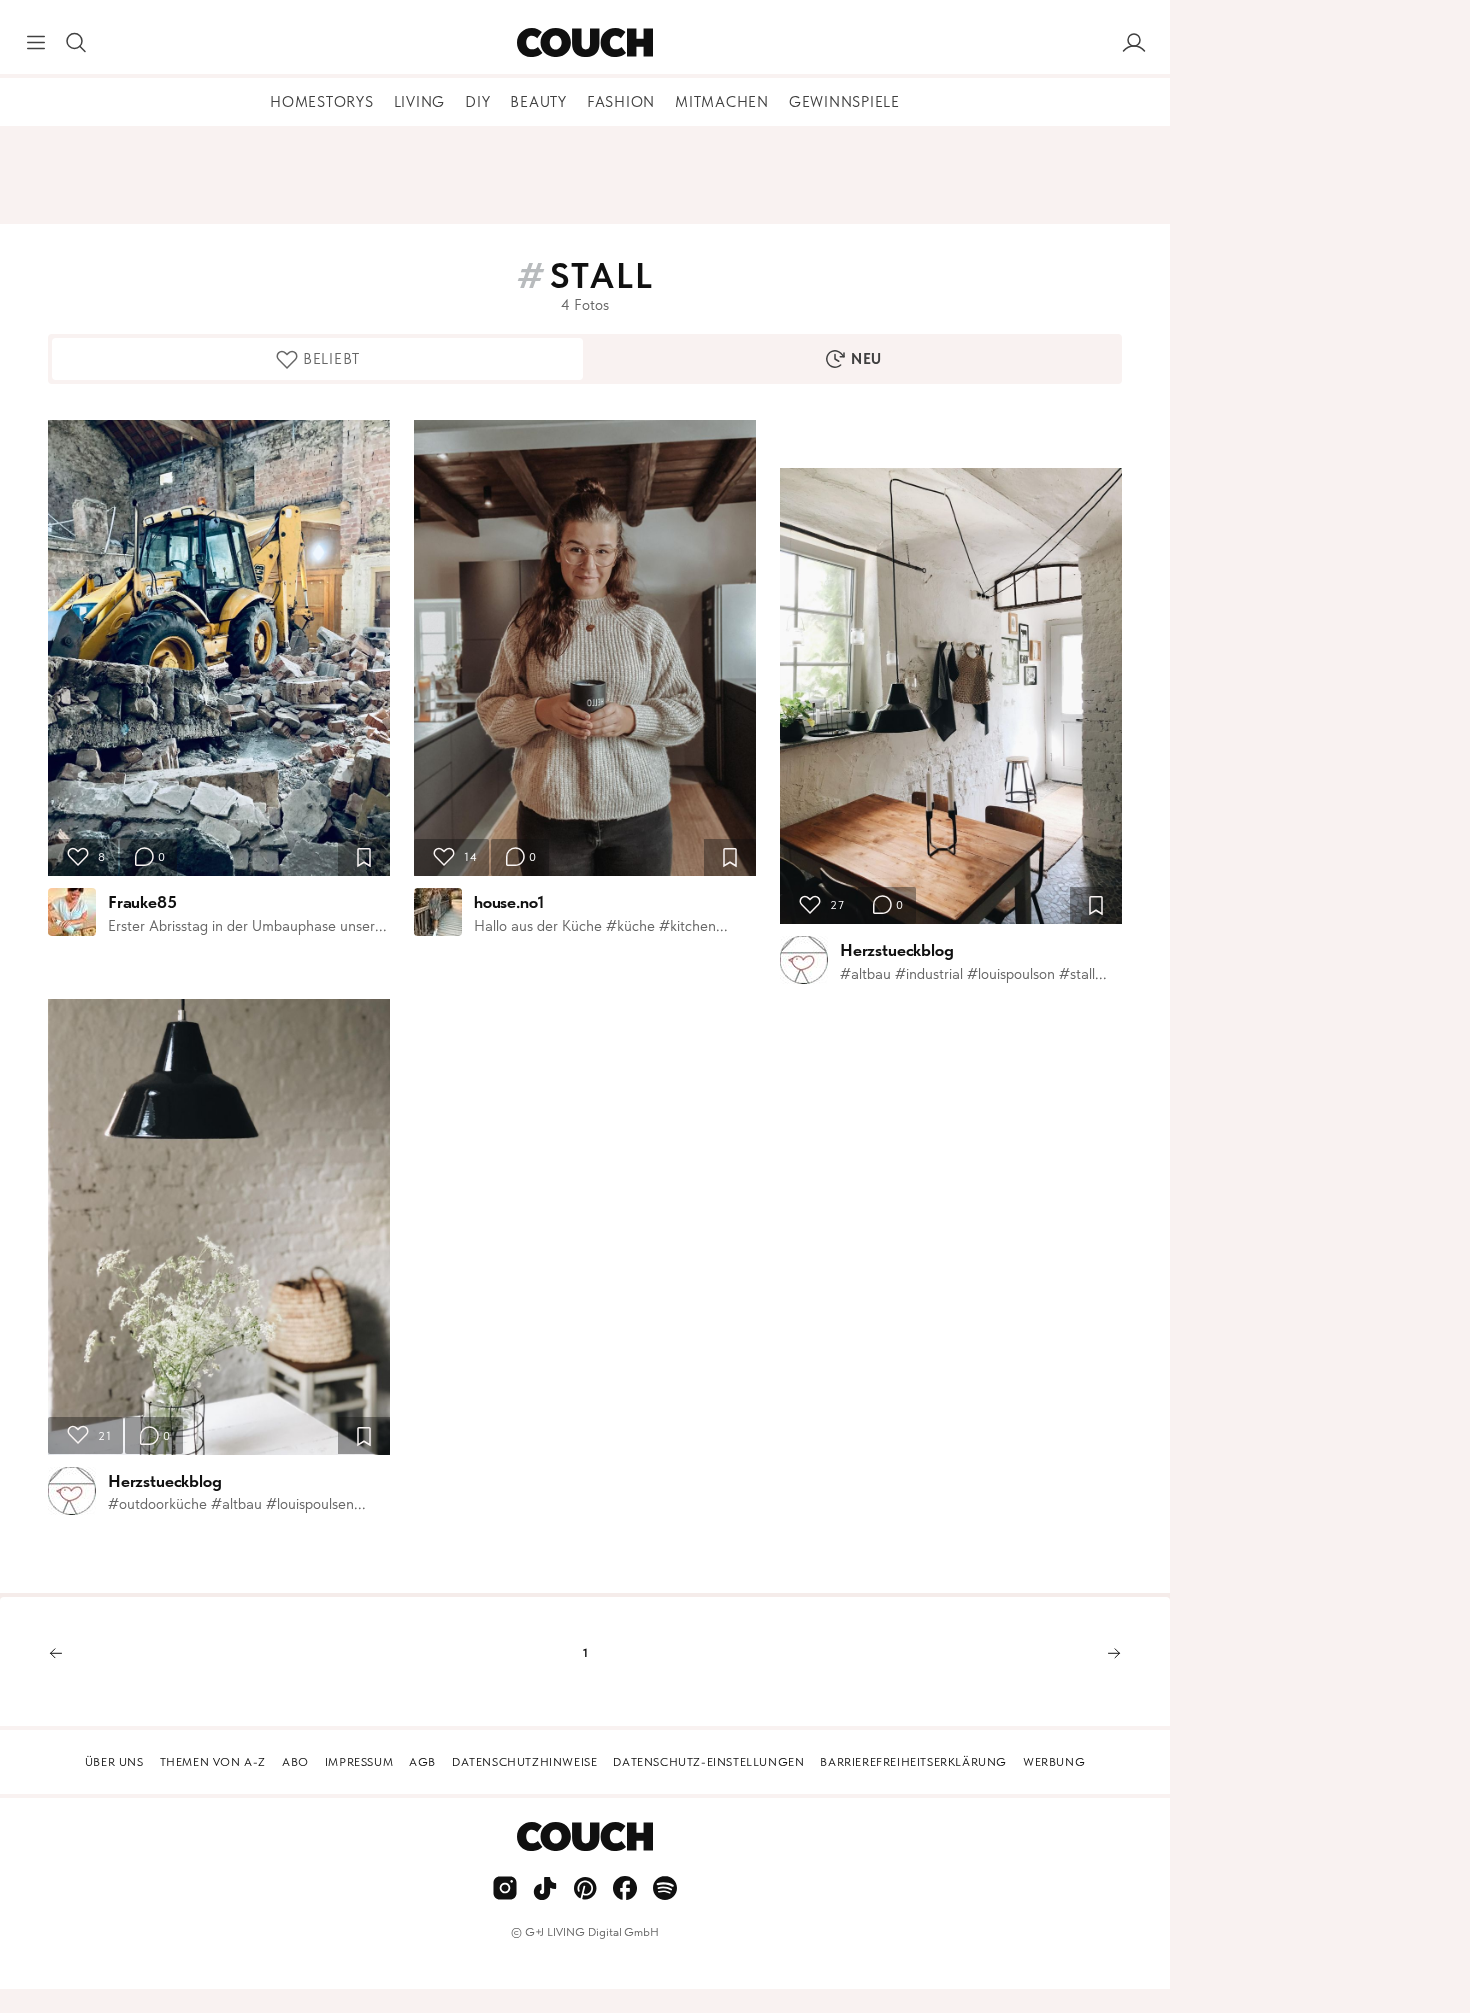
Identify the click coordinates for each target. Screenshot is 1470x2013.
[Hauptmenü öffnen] (36, 43)
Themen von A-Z (213, 1762)
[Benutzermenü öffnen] (1134, 43)
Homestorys (322, 102)
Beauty (538, 102)
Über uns (114, 1762)
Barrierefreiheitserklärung (913, 1762)
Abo (295, 1762)
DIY (477, 102)
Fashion (621, 102)
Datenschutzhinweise (524, 1762)
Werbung (1054, 1762)
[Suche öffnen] (76, 43)
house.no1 (508, 902)
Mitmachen (722, 102)
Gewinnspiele (844, 102)
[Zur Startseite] (584, 43)
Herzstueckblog (165, 1481)
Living (420, 102)
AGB (422, 1762)
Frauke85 (142, 902)
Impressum (359, 1762)
